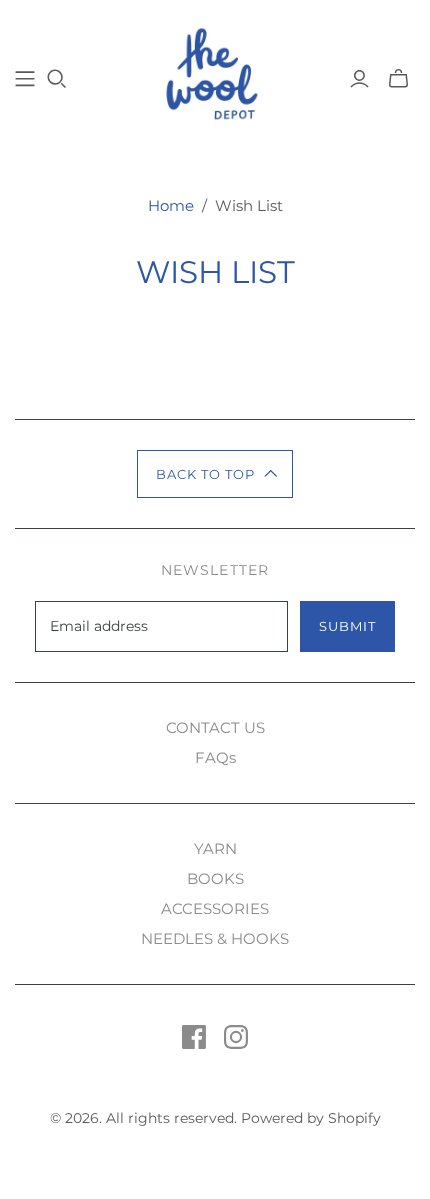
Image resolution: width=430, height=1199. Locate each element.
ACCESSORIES (215, 908)
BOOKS (215, 878)
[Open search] (57, 79)
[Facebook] (194, 1037)
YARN (215, 848)
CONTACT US (215, 727)
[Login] (359, 79)
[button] (215, 474)
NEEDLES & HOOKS (215, 938)
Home (171, 205)
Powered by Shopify (311, 1118)
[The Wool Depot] (215, 76)
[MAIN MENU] (25, 79)
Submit (347, 626)
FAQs (215, 757)
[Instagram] (236, 1037)
